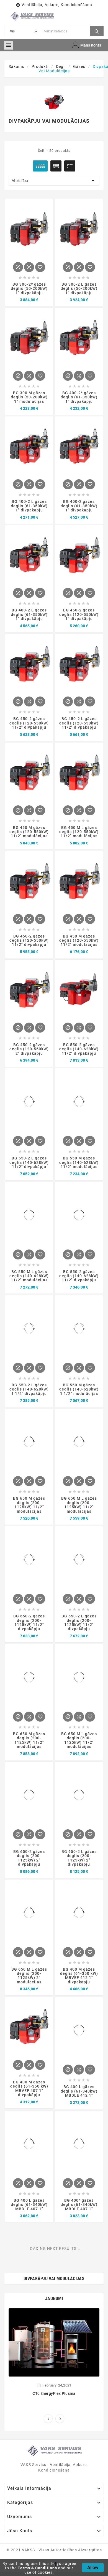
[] (97, 30)
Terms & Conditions (37, 2568)
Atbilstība (54, 181)
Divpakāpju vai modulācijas (54, 2279)
